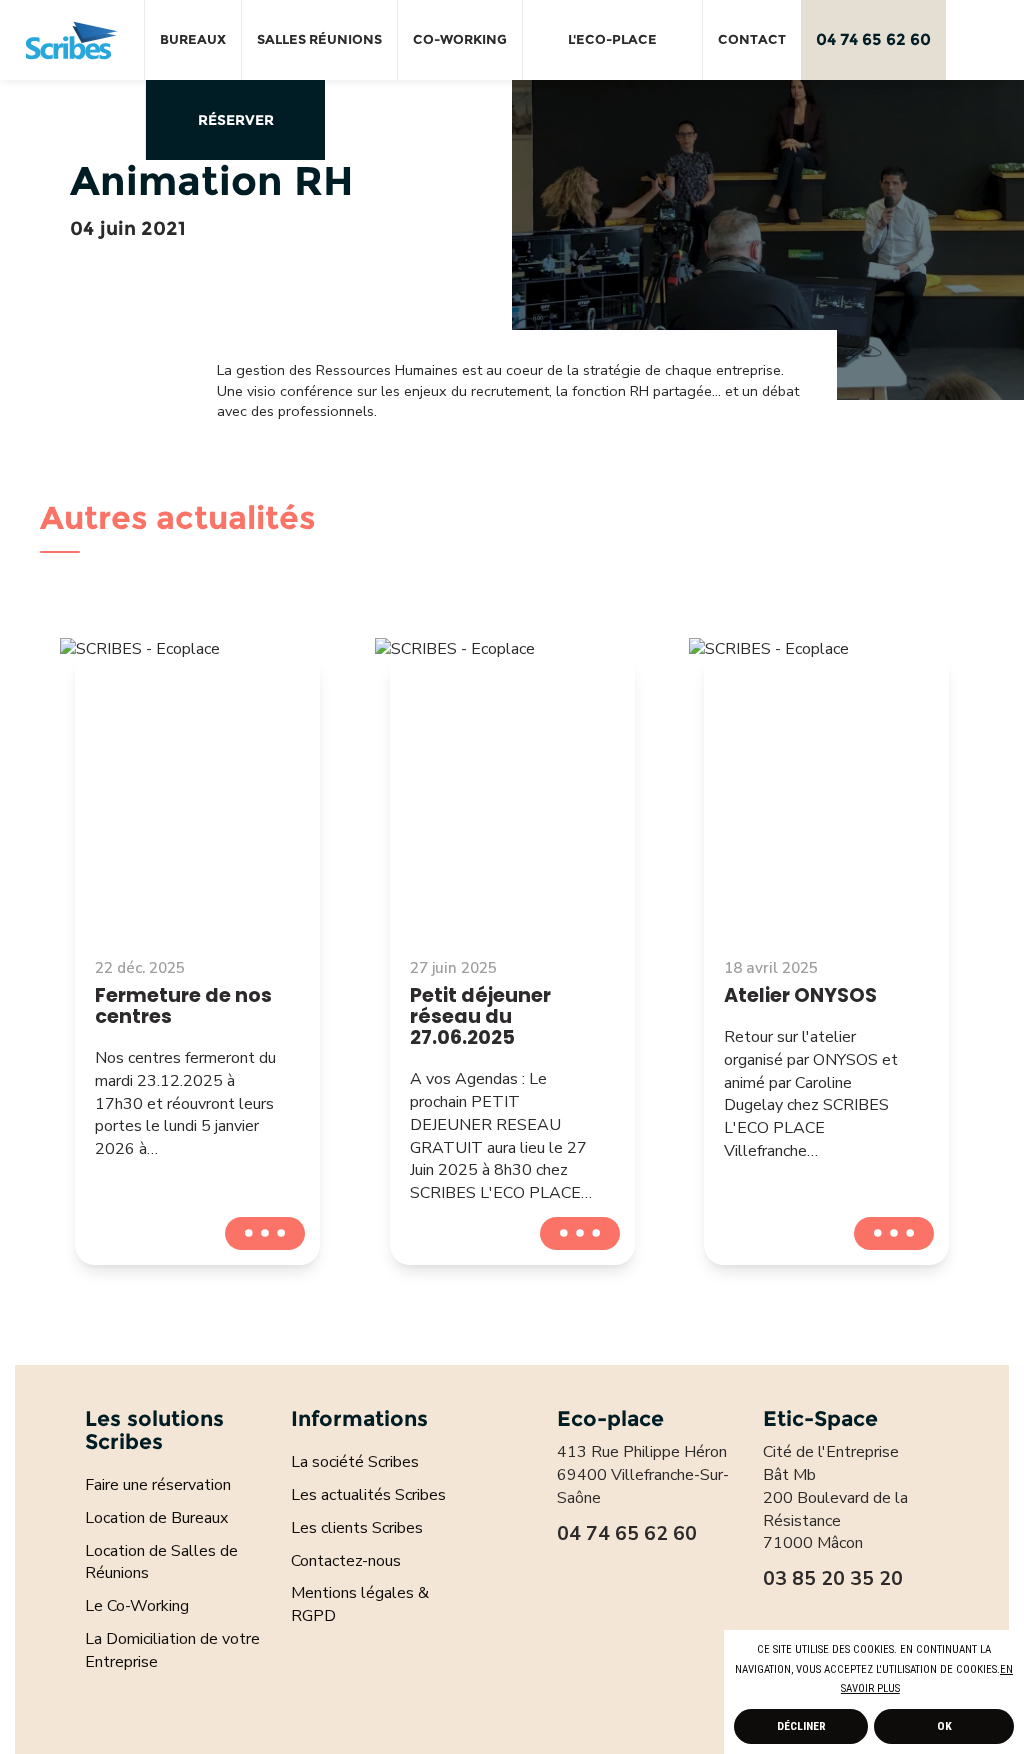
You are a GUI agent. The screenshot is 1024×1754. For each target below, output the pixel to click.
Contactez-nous (346, 1561)
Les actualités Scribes (368, 1495)
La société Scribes (355, 1462)
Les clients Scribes (357, 1528)
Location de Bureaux (156, 1518)
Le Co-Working (137, 1606)
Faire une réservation (158, 1485)
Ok (944, 1726)
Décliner (801, 1726)
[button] (905, 1690)
